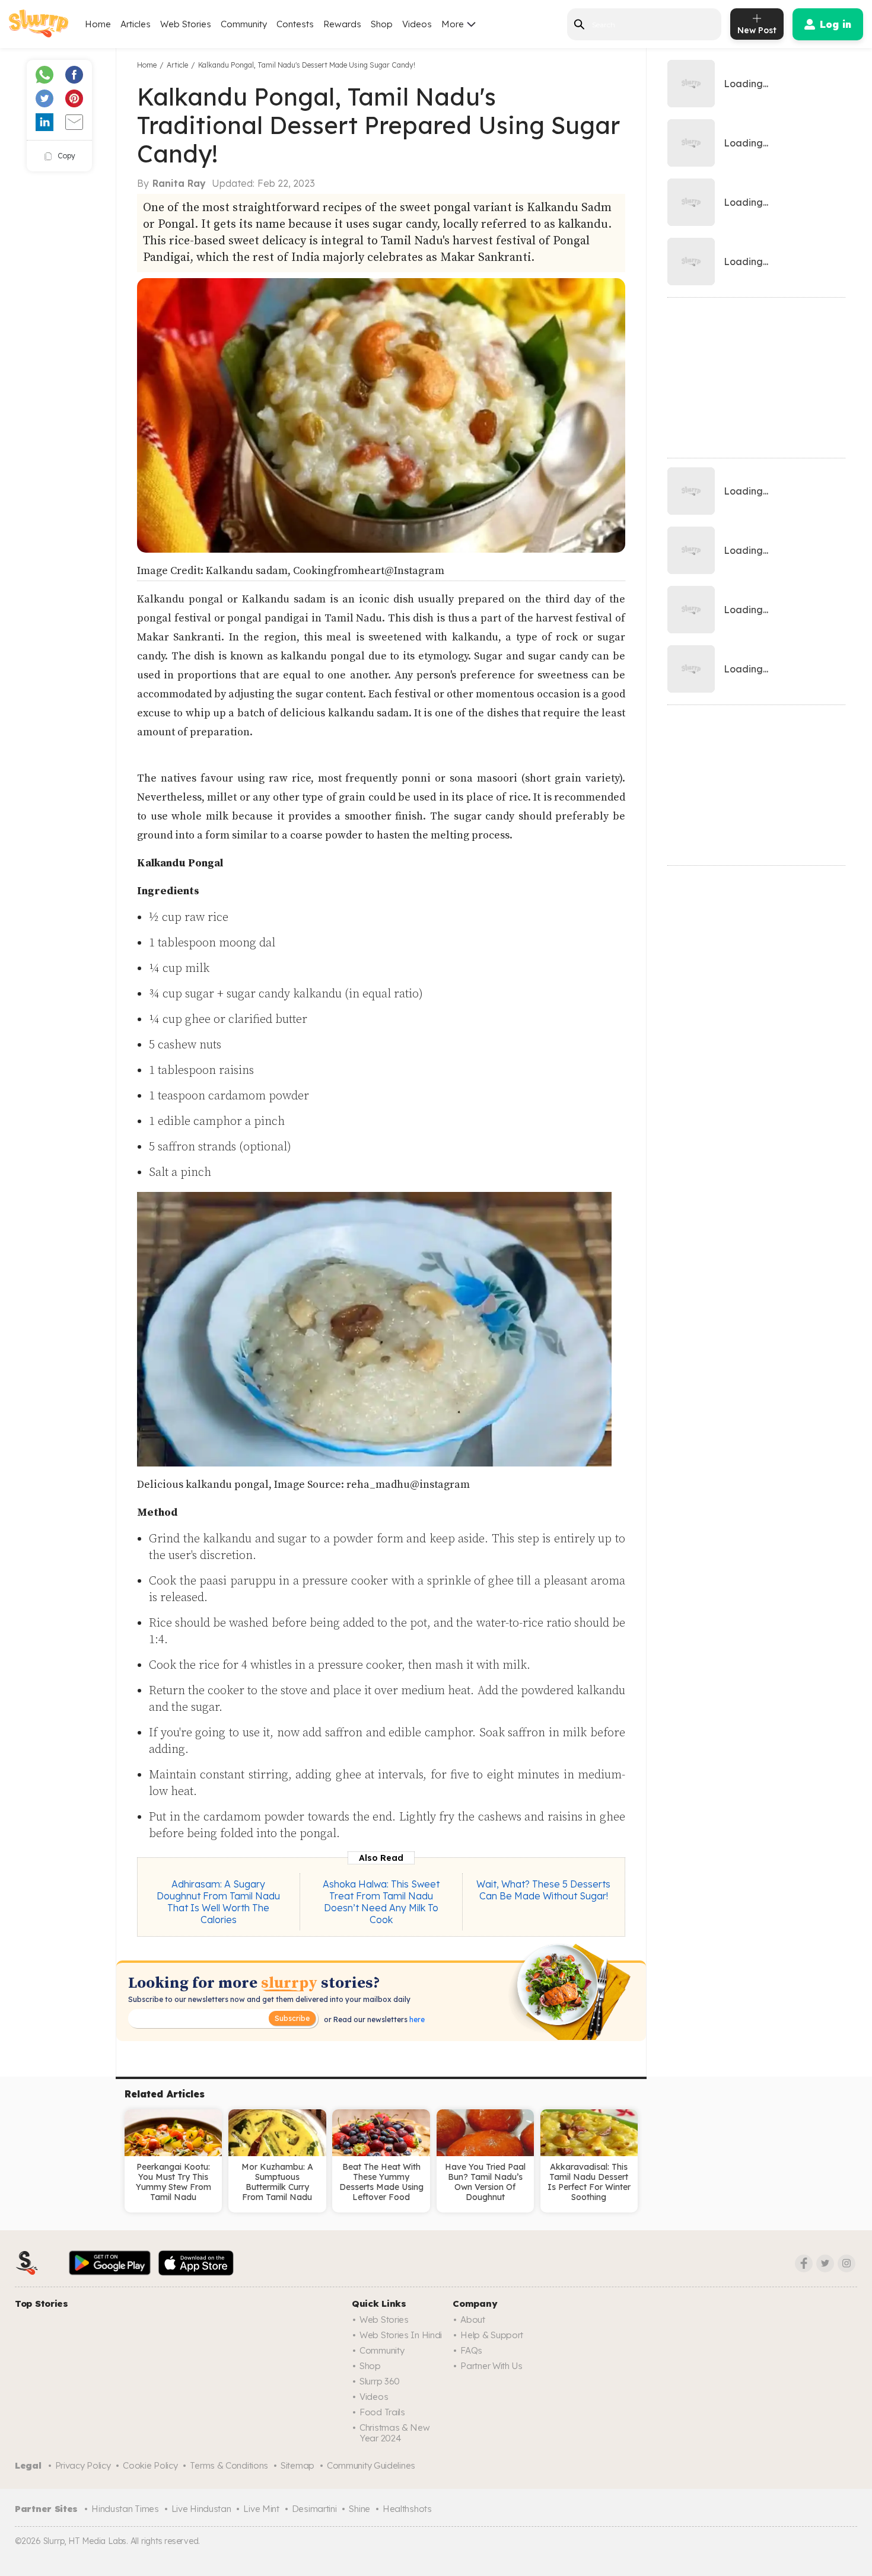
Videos (417, 24)
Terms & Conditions (229, 2465)
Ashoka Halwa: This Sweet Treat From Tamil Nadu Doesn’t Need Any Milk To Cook (381, 1902)
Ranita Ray (179, 183)
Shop (382, 24)
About (473, 2320)
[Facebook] (804, 2263)
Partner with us (491, 2366)
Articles (136, 24)
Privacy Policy (83, 2465)
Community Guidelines (371, 2465)
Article (177, 65)
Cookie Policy (150, 2465)
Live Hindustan (201, 2509)
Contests (295, 24)
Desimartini (314, 2509)
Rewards (342, 24)
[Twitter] (825, 2263)
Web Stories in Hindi (401, 2335)
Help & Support (492, 2335)
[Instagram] (846, 2263)
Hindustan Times (125, 2509)
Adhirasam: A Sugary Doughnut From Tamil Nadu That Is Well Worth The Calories (218, 1902)
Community (244, 24)
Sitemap (297, 2465)
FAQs (471, 2350)
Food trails (382, 2412)
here (416, 2019)
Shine (359, 2509)
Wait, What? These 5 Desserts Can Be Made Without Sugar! (543, 1890)
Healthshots (407, 2509)
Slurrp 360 (380, 2381)
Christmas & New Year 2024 (395, 2433)
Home (98, 24)
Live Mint (261, 2509)
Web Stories (186, 24)
